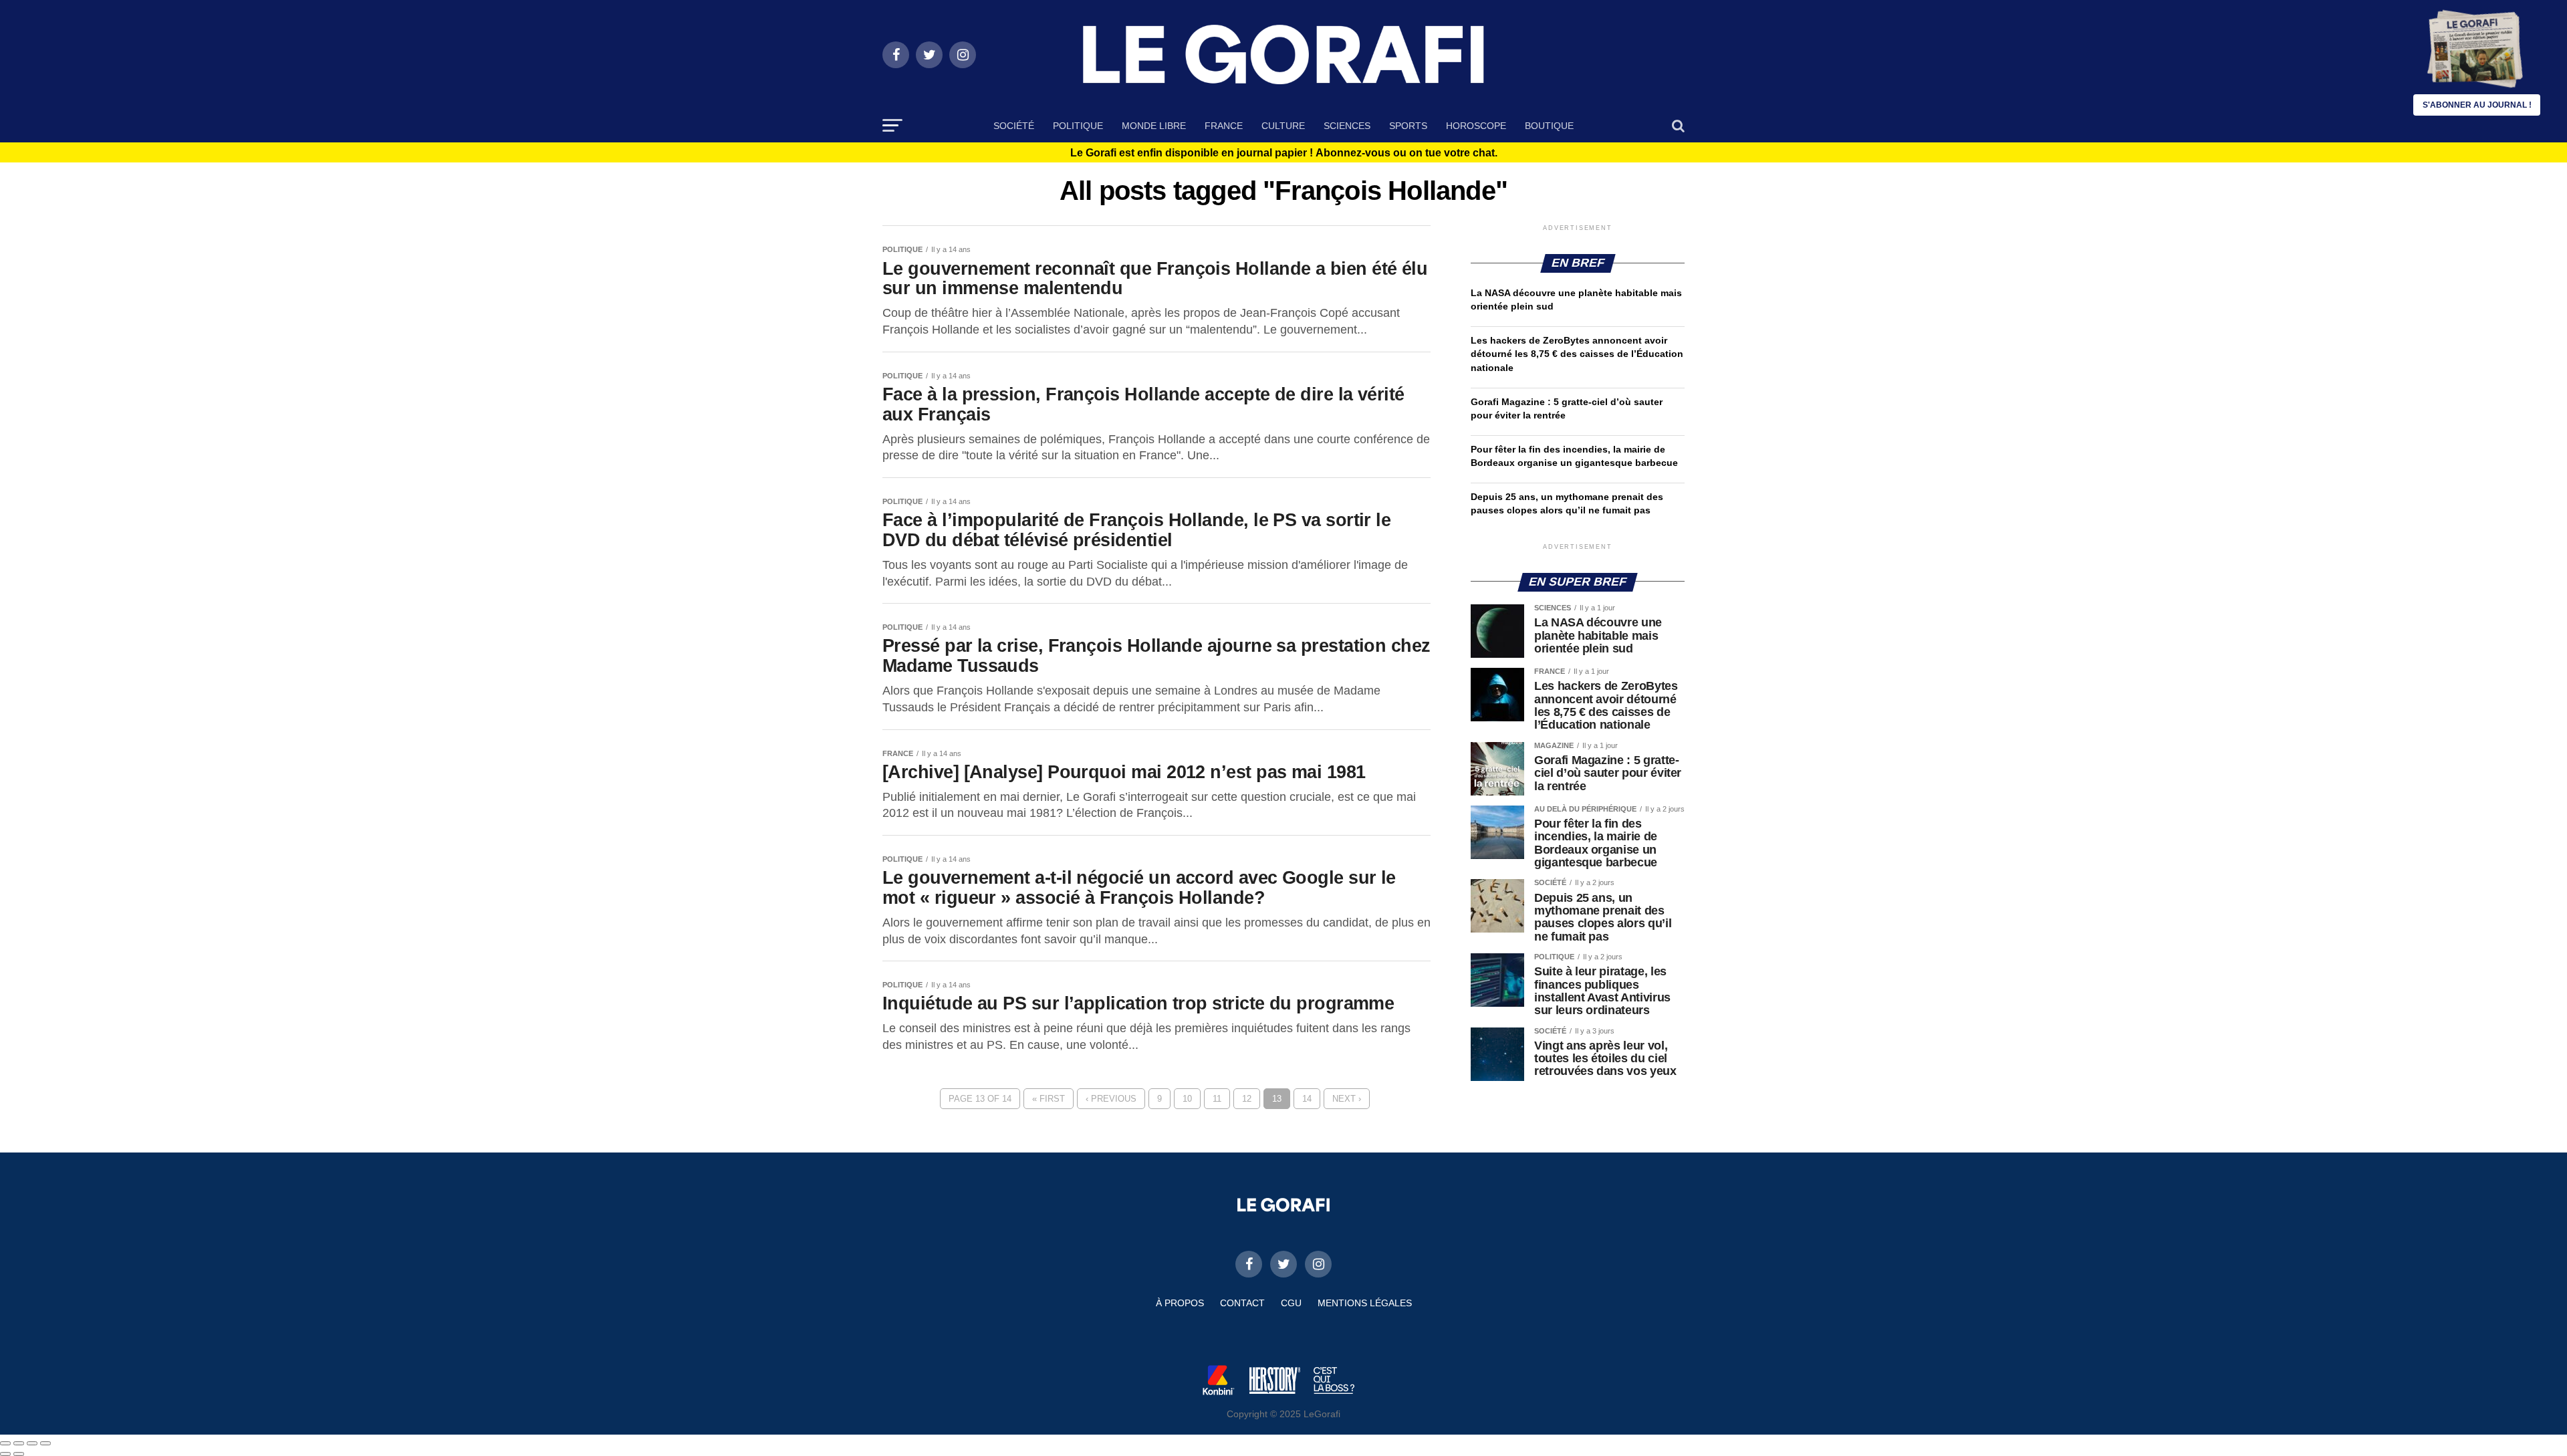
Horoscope (1476, 126)
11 (1217, 1099)
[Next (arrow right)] (19, 1454)
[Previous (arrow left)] (5, 1454)
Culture (1283, 126)
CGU (1291, 1303)
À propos (1180, 1303)
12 (1247, 1099)
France (1224, 126)
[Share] (19, 1443)
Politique (1078, 126)
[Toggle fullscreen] (32, 1443)
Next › (1347, 1099)
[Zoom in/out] (45, 1443)
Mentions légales (1365, 1303)
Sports (1408, 126)
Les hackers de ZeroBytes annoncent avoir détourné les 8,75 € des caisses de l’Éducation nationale (1577, 354)
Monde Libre (1154, 126)
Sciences (1347, 126)
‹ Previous (1111, 1099)
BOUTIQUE (1549, 126)
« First (1049, 1099)
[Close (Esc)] (5, 1443)
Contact (1242, 1303)
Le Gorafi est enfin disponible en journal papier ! (1284, 153)
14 (1307, 1099)
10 (1187, 1099)
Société (1014, 126)
